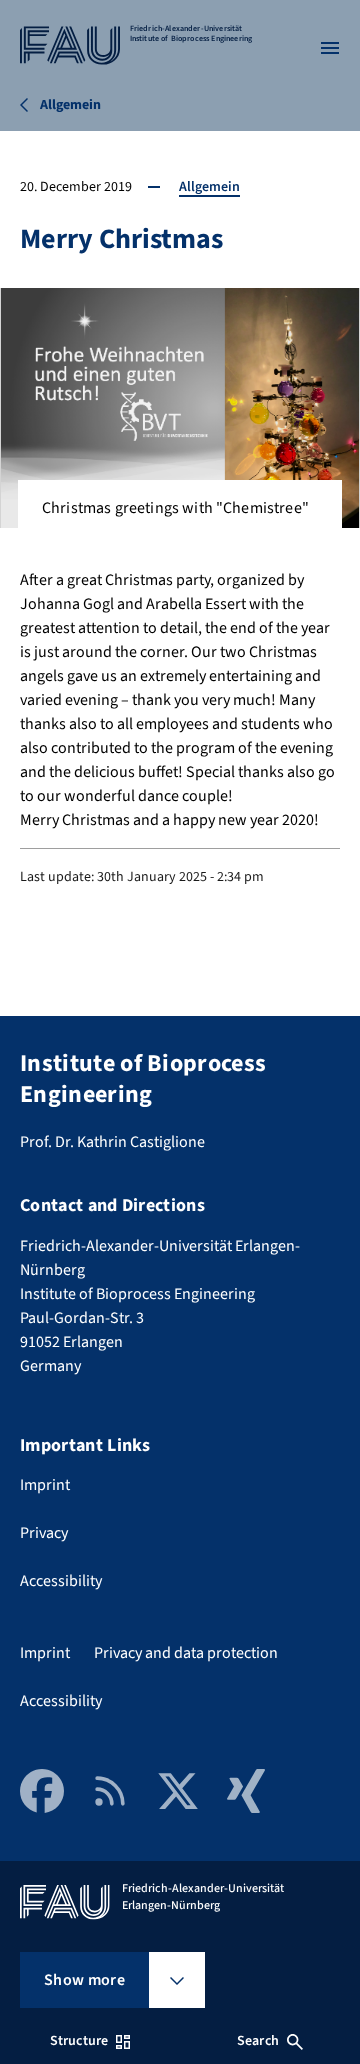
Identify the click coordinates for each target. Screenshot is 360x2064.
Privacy (44, 1533)
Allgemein (209, 187)
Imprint (45, 1485)
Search (258, 2041)
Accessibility (61, 1581)
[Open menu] (330, 48)
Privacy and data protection (186, 1653)
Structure (79, 2041)
